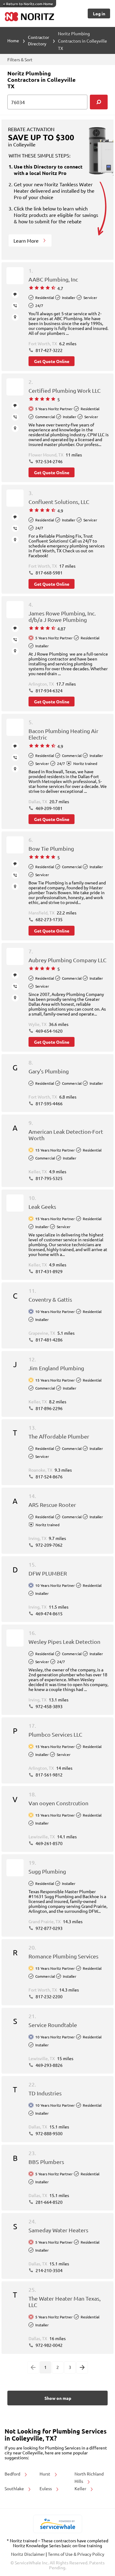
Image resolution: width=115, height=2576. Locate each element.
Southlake (15, 2488)
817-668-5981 (49, 573)
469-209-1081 (49, 808)
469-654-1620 (49, 1031)
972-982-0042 (49, 2345)
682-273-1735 (49, 919)
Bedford (13, 2474)
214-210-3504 (49, 2270)
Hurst (45, 2474)
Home (13, 40)
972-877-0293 (49, 1928)
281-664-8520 (49, 2202)
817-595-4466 (49, 1103)
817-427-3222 (49, 350)
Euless (46, 2488)
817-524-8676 (49, 1477)
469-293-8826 (49, 2065)
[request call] (15, 306)
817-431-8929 (49, 1271)
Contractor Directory (38, 40)
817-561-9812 (49, 1775)
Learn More (27, 240)
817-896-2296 (49, 1408)
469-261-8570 (49, 1843)
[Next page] (82, 2367)
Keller (81, 2488)
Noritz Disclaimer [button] (28, 2554)
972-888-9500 (49, 2133)
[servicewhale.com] (57, 2524)
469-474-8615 (49, 1613)
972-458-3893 (49, 1706)
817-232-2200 (49, 1996)
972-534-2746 (49, 461)
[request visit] (15, 317)
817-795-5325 (49, 1178)
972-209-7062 (49, 1545)
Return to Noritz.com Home (28, 4)
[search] (99, 102)
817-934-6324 (49, 690)
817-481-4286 (49, 1340)
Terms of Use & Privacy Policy (76, 2554)
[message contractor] (15, 295)
